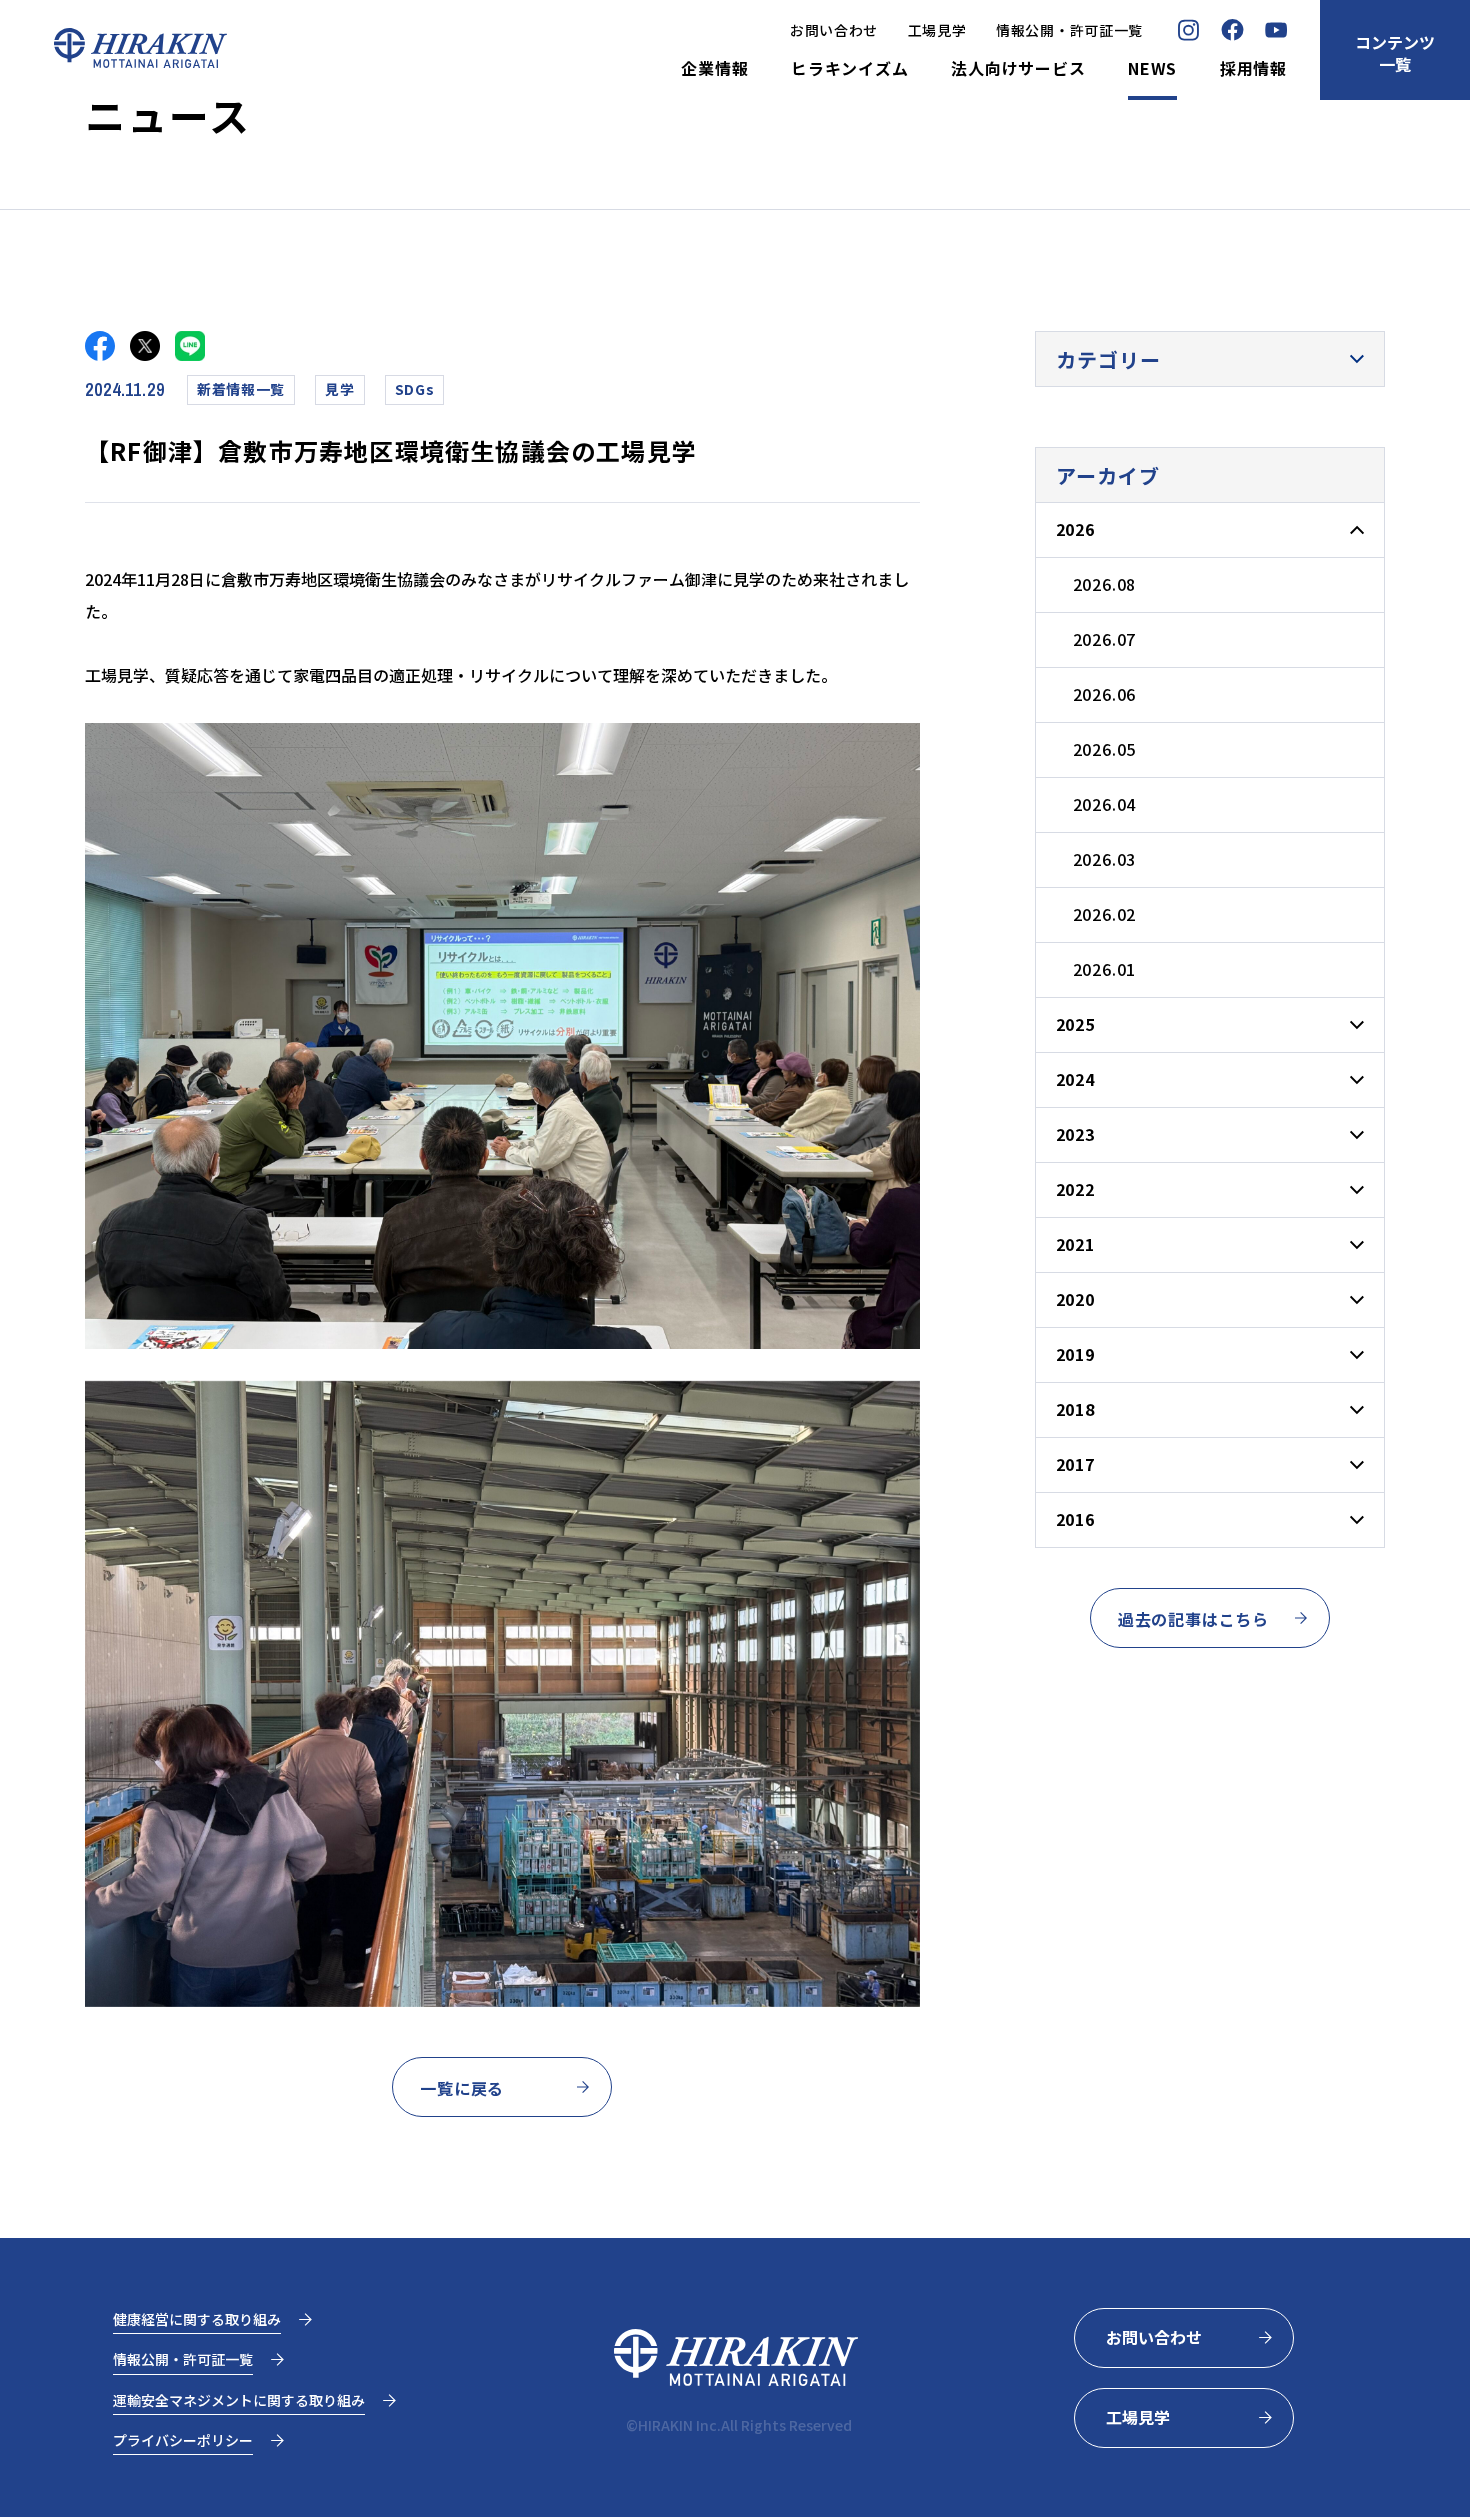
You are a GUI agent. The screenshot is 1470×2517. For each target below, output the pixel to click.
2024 (1075, 1079)
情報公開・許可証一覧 (1069, 30)
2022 (1075, 1189)
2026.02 (1105, 914)
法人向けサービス (1018, 69)
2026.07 (1105, 639)
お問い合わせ (834, 30)
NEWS (1152, 69)
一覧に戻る (462, 2088)
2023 (1075, 1134)
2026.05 (1105, 749)
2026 (1075, 529)
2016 (1075, 1519)
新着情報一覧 (241, 389)
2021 (1075, 1244)
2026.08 (1105, 584)
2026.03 (1105, 859)
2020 (1075, 1299)
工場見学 (937, 30)
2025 (1075, 1024)
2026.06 (1105, 694)
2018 (1075, 1409)
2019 (1075, 1354)
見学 (339, 389)
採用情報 (1253, 69)
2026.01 (1105, 969)
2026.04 (1105, 804)
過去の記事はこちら (1193, 1619)
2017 (1075, 1464)
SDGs (415, 389)
